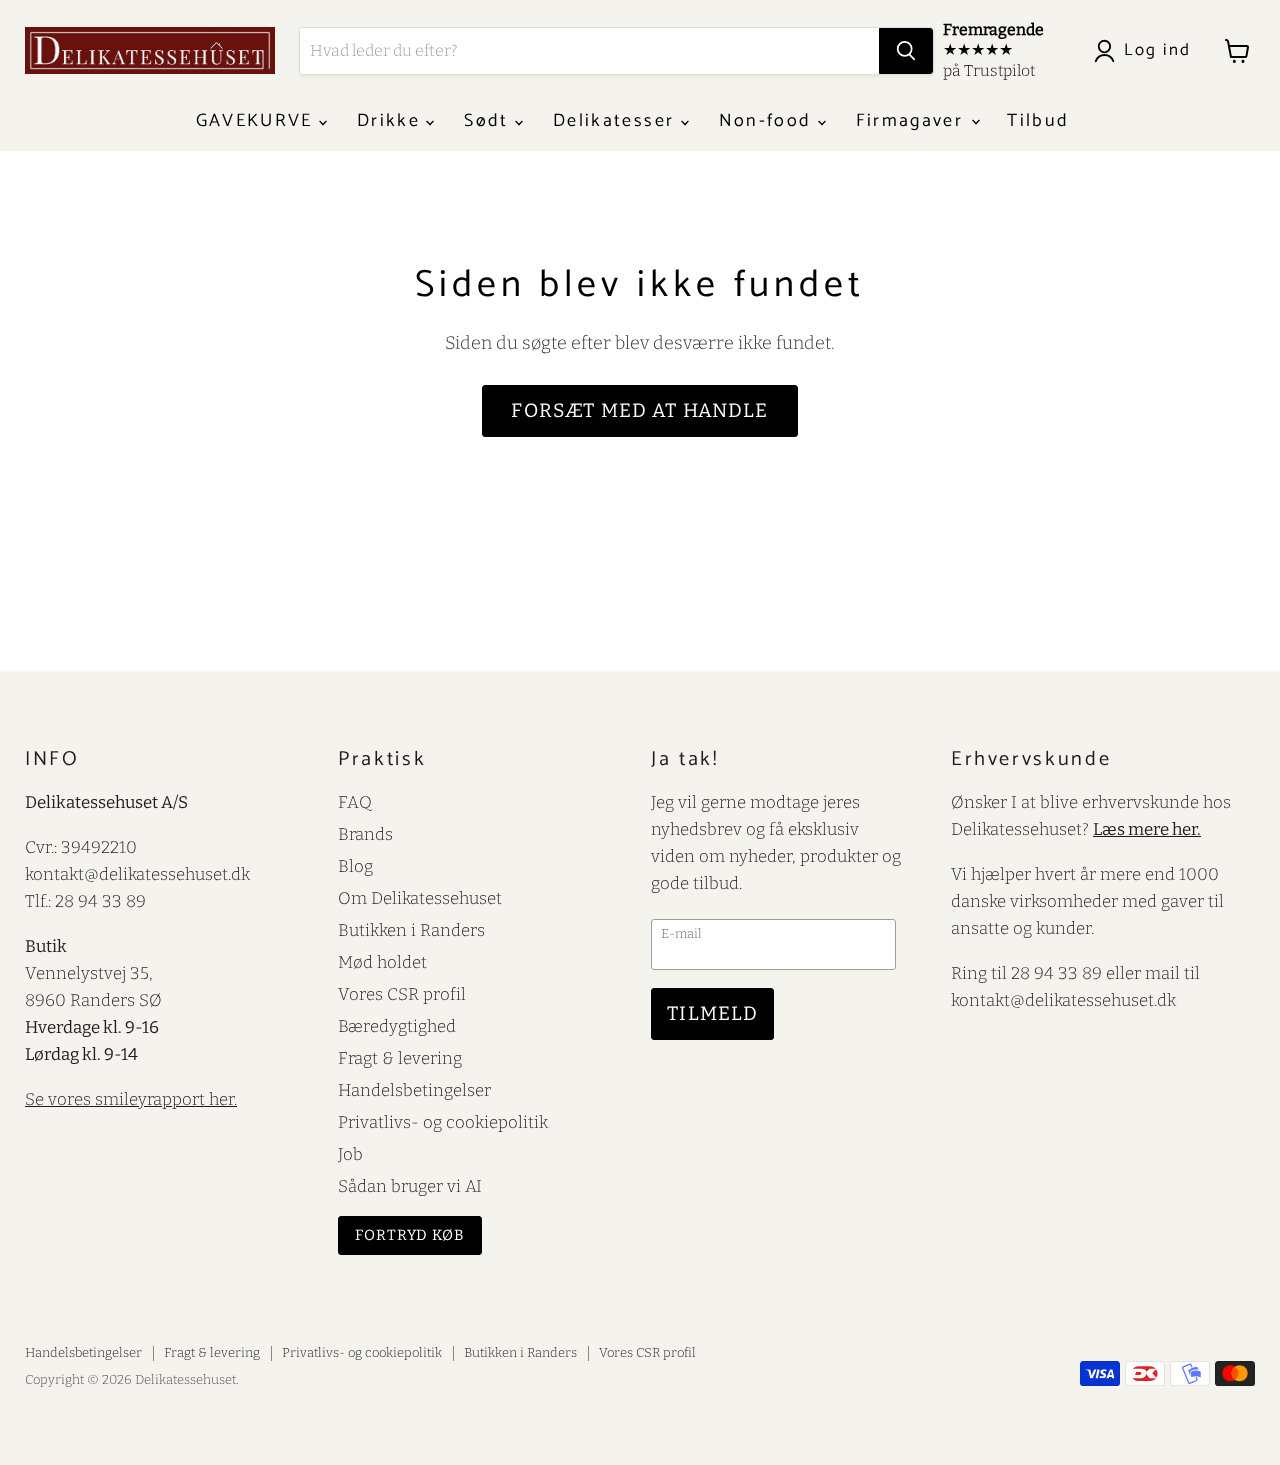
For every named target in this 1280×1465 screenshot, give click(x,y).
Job (350, 1154)
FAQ (355, 802)
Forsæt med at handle (639, 410)
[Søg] (906, 51)
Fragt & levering (400, 1058)
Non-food (768, 121)
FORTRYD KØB (410, 1235)
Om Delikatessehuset (420, 898)
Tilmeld (712, 1013)
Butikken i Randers (411, 930)
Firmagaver (913, 121)
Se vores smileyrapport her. (131, 1099)
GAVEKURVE (257, 121)
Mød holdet (382, 962)
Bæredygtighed (397, 1026)
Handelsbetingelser (414, 1090)
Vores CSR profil (402, 994)
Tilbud (1038, 121)
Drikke (391, 121)
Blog (355, 866)
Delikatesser (616, 121)
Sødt (489, 121)
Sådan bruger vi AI (410, 1186)
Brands (365, 834)
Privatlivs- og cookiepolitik (443, 1122)
